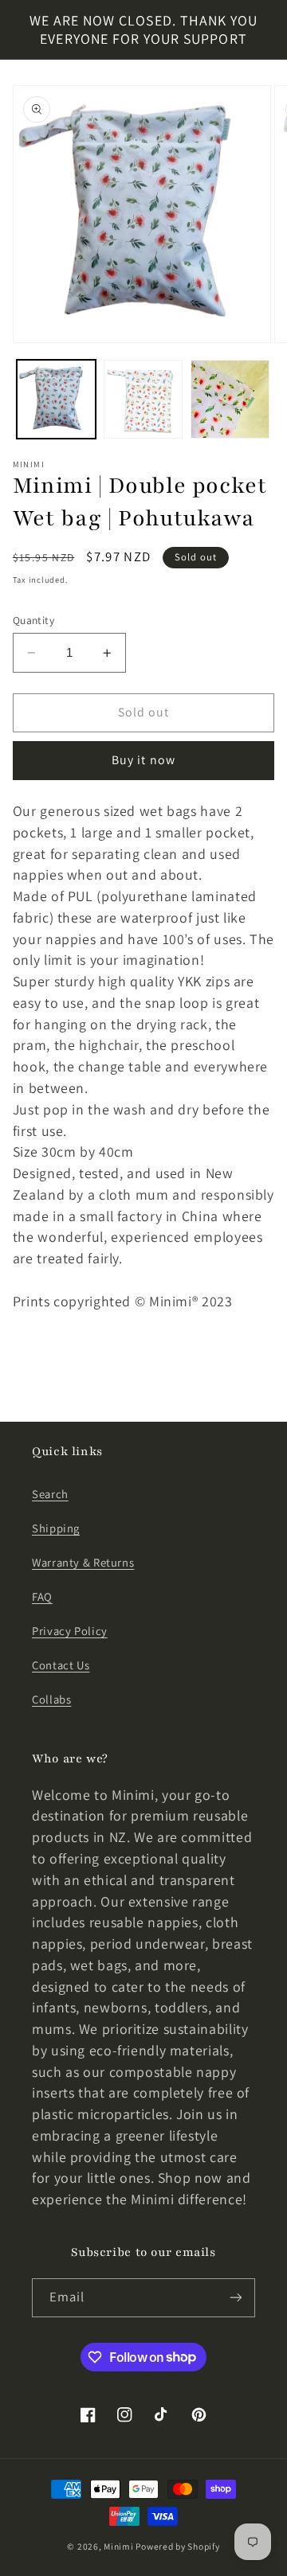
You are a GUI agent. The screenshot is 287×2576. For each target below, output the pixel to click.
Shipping (56, 1528)
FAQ (42, 1596)
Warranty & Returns (83, 1562)
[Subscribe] (236, 2298)
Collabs (51, 1699)
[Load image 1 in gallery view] (56, 399)
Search (50, 1494)
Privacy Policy (70, 1631)
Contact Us (61, 1665)
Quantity (33, 620)
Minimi (118, 2546)
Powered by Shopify (177, 2546)
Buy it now (143, 760)
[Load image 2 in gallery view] (143, 399)
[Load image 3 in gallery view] (230, 399)
